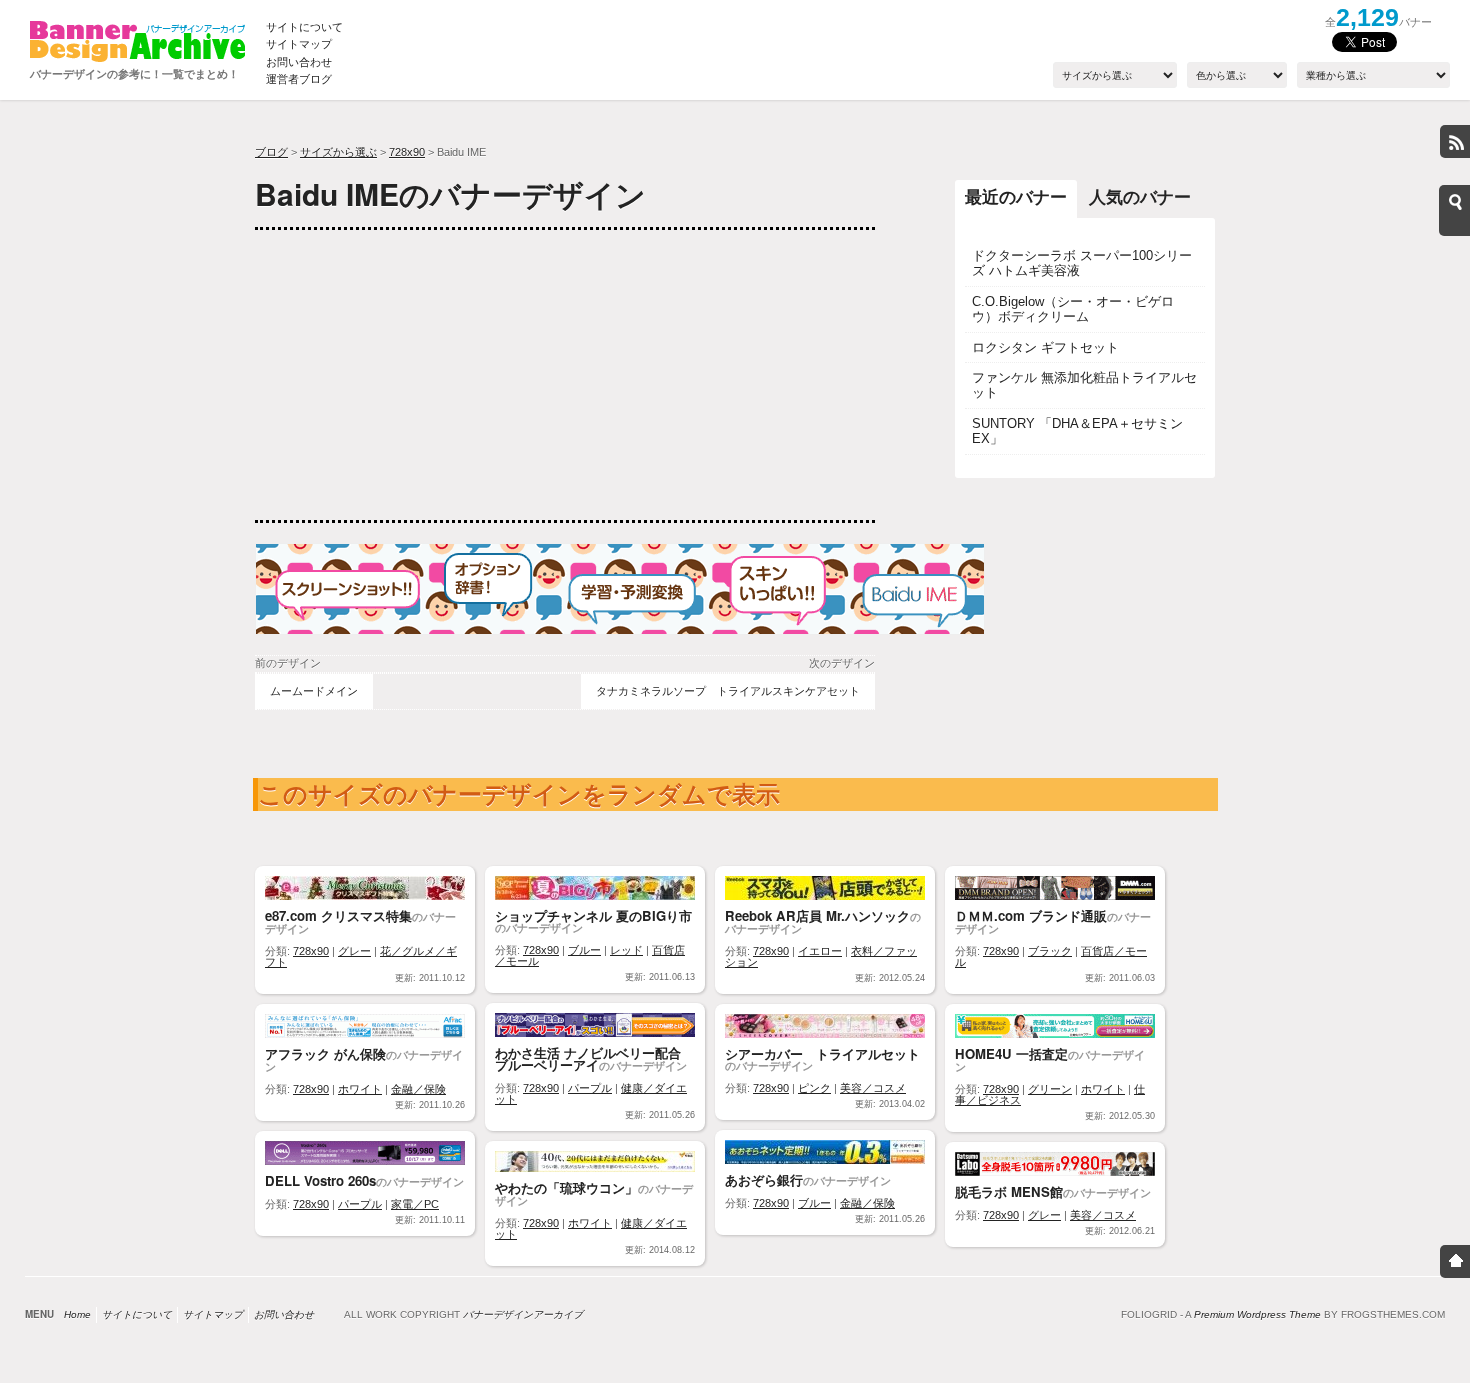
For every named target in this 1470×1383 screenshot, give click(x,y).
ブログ (271, 152)
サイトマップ (299, 44)
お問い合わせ (299, 62)
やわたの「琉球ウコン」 (566, 1187)
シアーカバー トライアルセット (822, 1053)
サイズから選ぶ (338, 152)
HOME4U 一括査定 (1011, 1053)
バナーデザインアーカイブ (523, 1314)
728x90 (407, 152)
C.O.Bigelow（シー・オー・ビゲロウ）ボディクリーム (1073, 309)
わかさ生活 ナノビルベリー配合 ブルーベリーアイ (588, 1058)
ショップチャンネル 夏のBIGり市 (593, 915)
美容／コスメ (873, 1088)
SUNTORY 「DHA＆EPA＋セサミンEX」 (1077, 431)
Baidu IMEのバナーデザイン (450, 193)
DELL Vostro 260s (320, 1180)
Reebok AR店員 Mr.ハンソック (817, 915)
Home (77, 1314)
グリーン (1050, 1089)
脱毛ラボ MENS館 (1009, 1191)
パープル (590, 1088)
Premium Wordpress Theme (1257, 1314)
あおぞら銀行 (764, 1179)
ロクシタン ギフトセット (1045, 347)
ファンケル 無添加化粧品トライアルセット (1084, 385)
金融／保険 (418, 1089)
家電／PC (415, 1204)
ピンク (814, 1088)
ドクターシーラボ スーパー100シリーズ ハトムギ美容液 (1082, 263)
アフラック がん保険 (325, 1053)
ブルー (584, 950)
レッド (626, 950)
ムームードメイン (314, 691)
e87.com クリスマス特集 (338, 915)
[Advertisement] (405, 375)
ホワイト (360, 1089)
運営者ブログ (299, 79)
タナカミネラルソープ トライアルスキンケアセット (728, 691)
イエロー (820, 951)
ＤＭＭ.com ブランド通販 (1031, 915)
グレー (354, 951)
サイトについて (304, 27)
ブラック (1050, 951)
